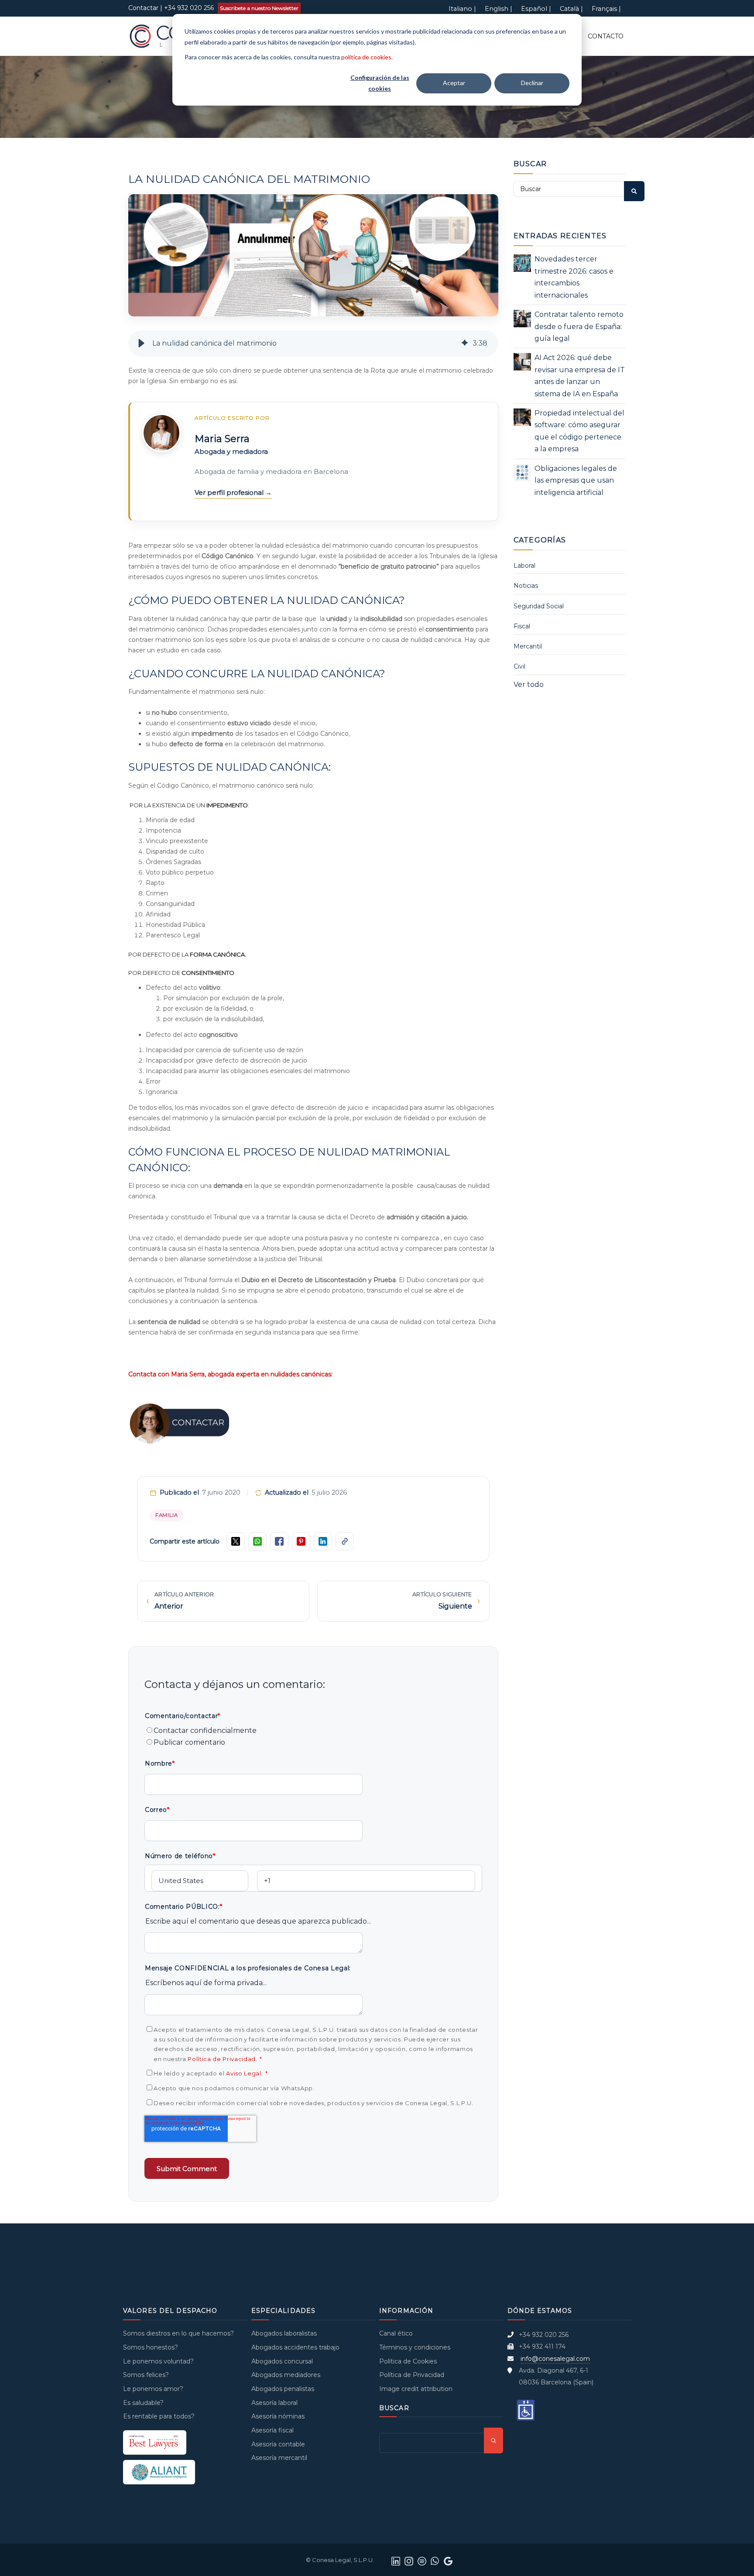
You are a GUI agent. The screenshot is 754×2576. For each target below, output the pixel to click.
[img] (465, 343)
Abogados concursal (282, 2361)
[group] (313, 343)
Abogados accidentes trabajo (295, 2347)
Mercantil (528, 646)
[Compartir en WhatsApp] (257, 1541)
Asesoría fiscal (272, 2430)
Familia (167, 1515)
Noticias (526, 586)
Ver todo (529, 684)
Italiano (460, 9)
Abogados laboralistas (284, 2333)
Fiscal (522, 626)
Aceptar (454, 83)
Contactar (143, 8)
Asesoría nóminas (278, 2416)
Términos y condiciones (415, 2347)
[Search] (634, 191)
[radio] (313, 1730)
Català (569, 9)
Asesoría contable (278, 2444)
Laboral (524, 566)
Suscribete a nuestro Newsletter (259, 8)
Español (534, 9)
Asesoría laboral (274, 2403)
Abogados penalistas (283, 2389)
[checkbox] (313, 1737)
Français (604, 9)
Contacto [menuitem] (606, 36)
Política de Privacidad (222, 2059)
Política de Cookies (408, 2361)
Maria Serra (222, 439)
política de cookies (366, 57)
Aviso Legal (243, 2073)
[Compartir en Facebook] (279, 1541)
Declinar (532, 83)
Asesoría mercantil (279, 2458)
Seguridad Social (539, 606)
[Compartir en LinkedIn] (323, 1541)
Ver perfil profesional (230, 492)
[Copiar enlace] (345, 1541)
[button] (141, 343)
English (497, 9)
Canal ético (396, 2333)
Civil (519, 666)
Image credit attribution (416, 2389)
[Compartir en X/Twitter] (236, 1541)
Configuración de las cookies (380, 83)
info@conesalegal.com (555, 2359)
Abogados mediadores (286, 2375)
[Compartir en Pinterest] (301, 1541)
